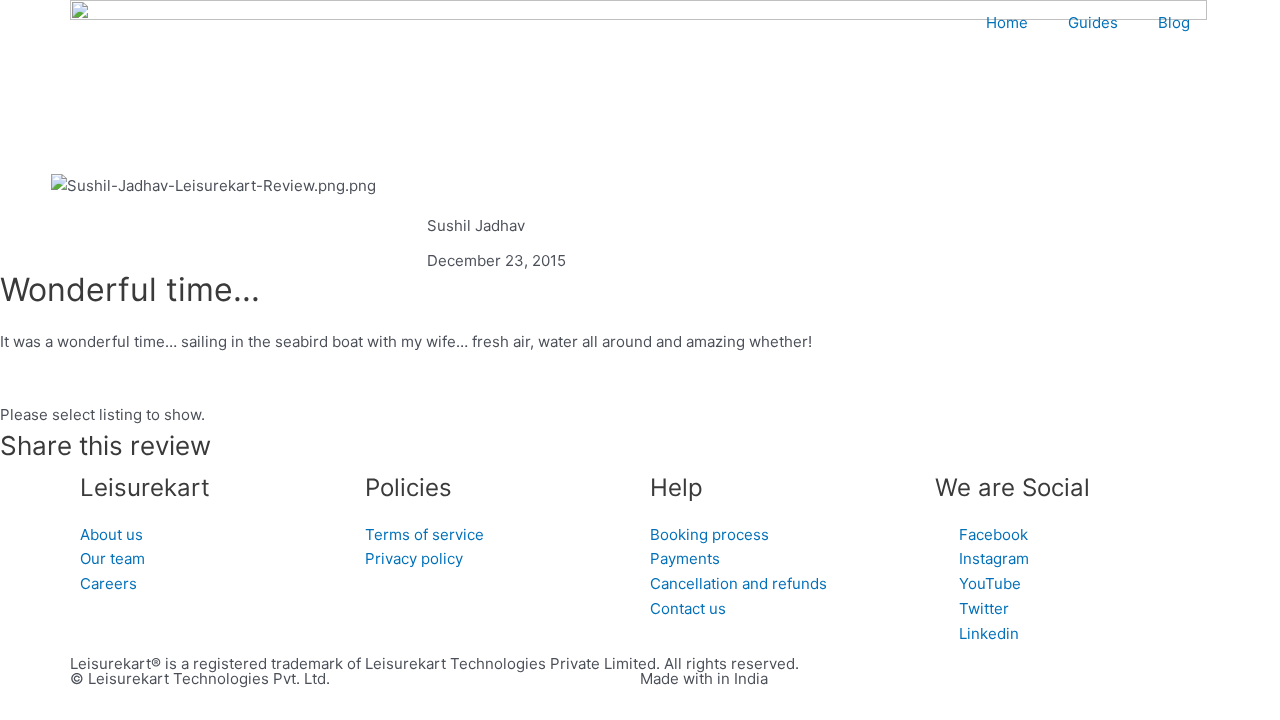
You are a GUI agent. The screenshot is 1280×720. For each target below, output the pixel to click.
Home (1007, 22)
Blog (1174, 22)
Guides (1093, 22)
